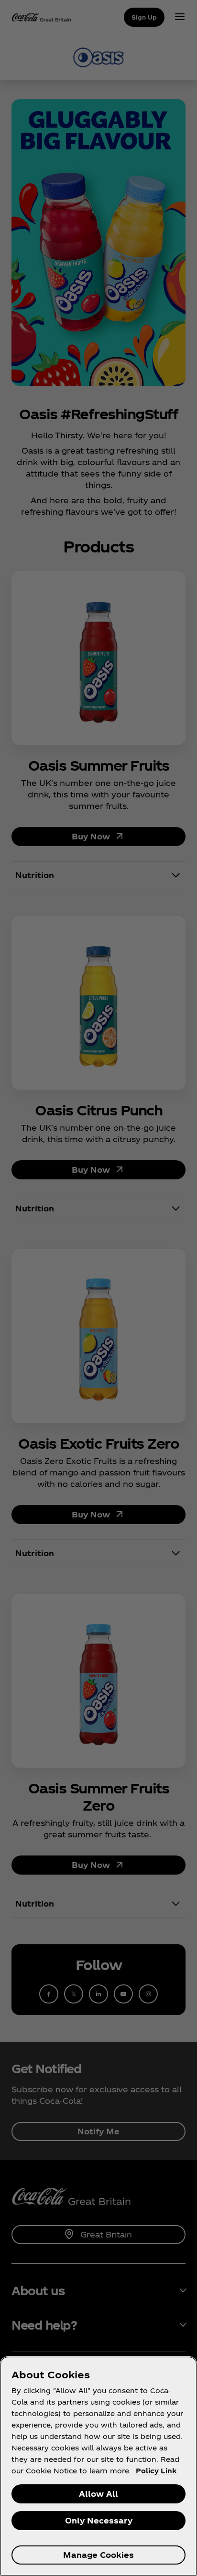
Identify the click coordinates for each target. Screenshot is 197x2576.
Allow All (98, 2494)
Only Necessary (99, 2520)
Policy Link (156, 2471)
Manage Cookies (98, 2555)
